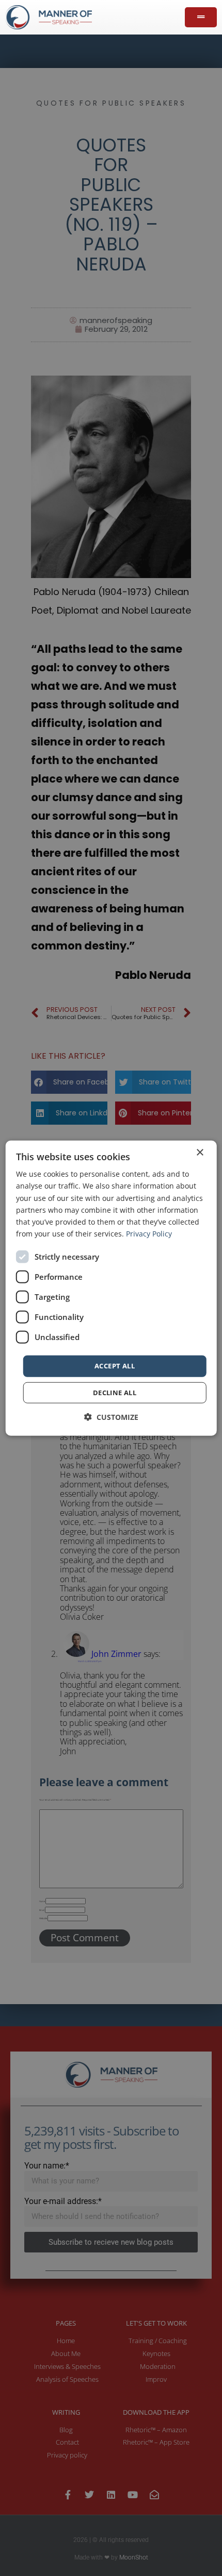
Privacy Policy (149, 1234)
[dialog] (111, 1288)
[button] (111, 1417)
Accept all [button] (115, 1366)
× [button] (200, 1153)
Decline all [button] (115, 1392)
